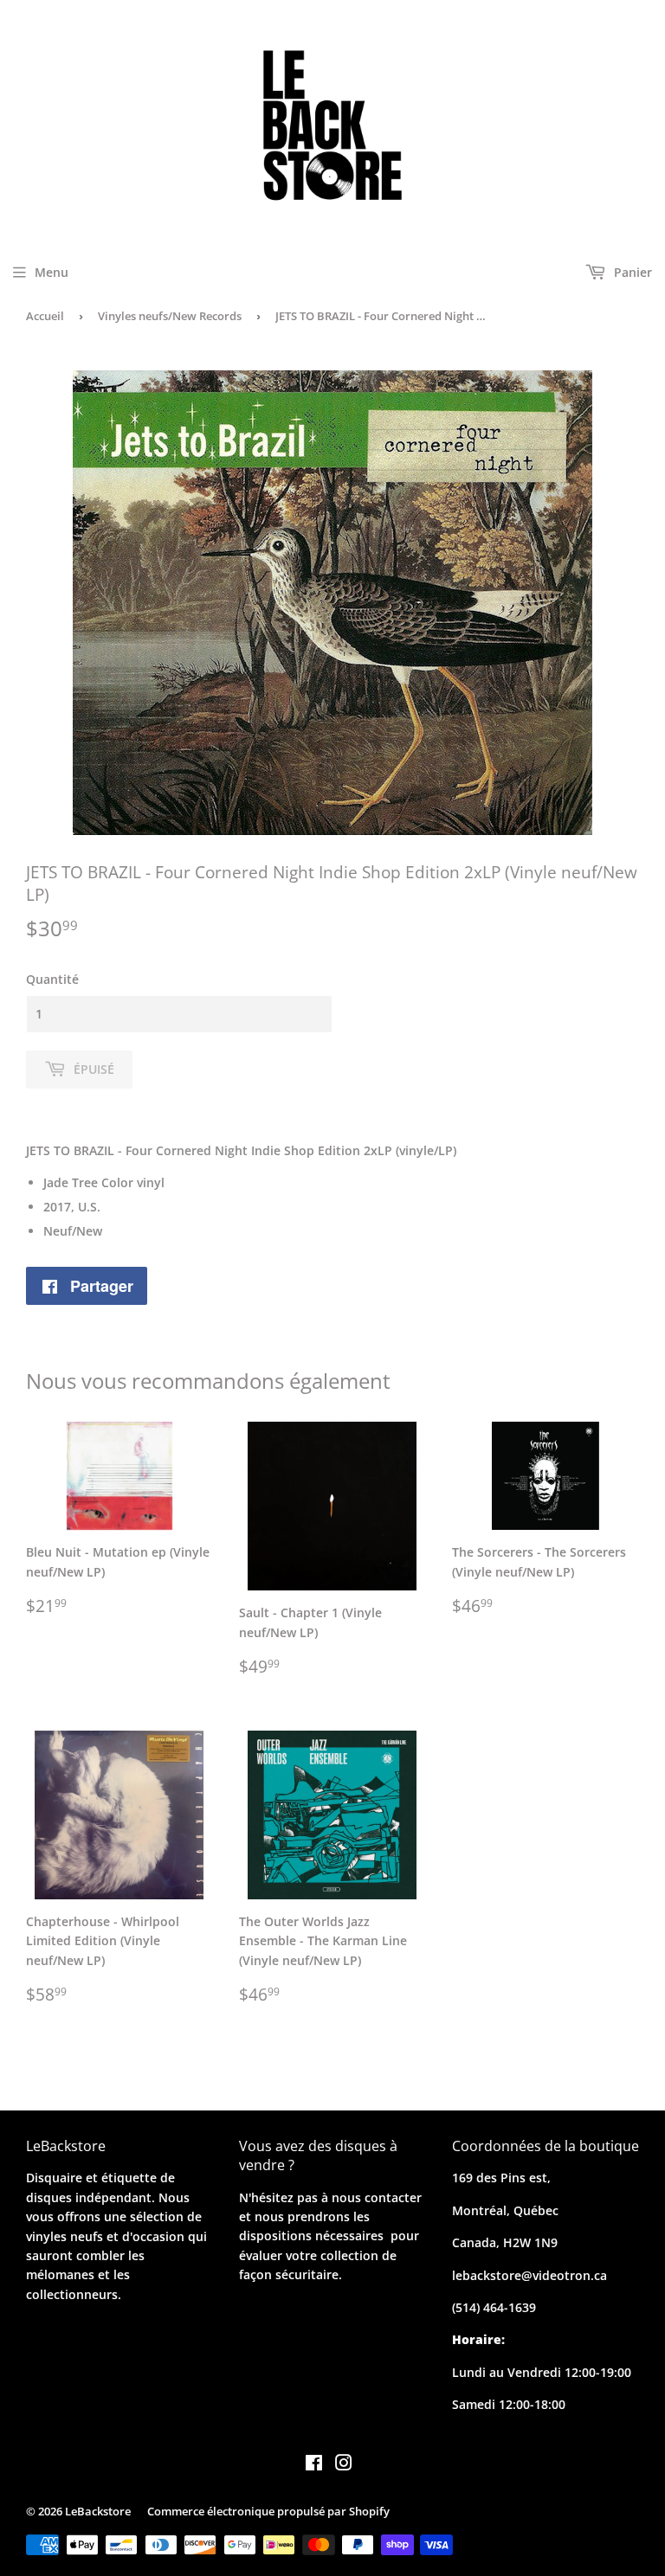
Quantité (52, 979)
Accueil (45, 316)
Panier (631, 272)
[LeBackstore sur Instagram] (344, 2465)
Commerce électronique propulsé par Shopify (268, 2511)
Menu (52, 272)
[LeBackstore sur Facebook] (314, 2465)
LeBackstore (98, 2511)
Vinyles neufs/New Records (170, 316)
